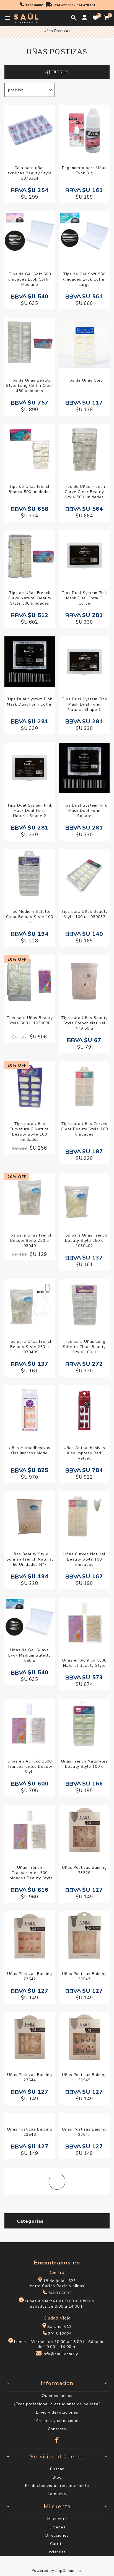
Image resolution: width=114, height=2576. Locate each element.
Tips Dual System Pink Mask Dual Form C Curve (84, 598)
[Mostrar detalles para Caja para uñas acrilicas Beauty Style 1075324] (30, 131)
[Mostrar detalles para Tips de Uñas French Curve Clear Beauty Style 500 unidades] (84, 450)
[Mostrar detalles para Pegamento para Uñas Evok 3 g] (84, 131)
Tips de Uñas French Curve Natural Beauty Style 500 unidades (30, 598)
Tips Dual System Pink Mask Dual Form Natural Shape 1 (84, 704)
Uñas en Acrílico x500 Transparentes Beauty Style (30, 1767)
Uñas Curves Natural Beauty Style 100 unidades (84, 1559)
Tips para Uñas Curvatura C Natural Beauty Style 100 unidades (30, 1132)
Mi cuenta (57, 2519)
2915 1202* (59, 2334)
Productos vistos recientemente (57, 2486)
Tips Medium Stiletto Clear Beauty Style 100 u (30, 917)
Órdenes (57, 2527)
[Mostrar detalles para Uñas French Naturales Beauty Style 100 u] (84, 1724)
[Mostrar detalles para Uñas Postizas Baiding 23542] (30, 1937)
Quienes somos (57, 2396)
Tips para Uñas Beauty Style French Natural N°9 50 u (84, 1023)
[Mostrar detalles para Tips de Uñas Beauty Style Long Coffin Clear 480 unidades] (30, 344)
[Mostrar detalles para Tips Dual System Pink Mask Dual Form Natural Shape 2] (30, 769)
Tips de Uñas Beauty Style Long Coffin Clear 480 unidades (30, 386)
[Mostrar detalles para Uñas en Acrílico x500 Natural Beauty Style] (84, 1623)
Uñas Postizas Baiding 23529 (84, 1870)
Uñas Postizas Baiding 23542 (30, 1976)
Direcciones (57, 2535)
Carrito (57, 2544)
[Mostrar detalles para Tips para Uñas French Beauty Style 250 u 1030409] (30, 1305)
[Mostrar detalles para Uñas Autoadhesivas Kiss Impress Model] (30, 1411)
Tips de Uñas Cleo (84, 380)
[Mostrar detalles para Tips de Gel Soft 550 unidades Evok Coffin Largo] (84, 237)
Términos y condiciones (57, 2421)
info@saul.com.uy (60, 2354)
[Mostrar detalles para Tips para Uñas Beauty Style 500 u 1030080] (30, 981)
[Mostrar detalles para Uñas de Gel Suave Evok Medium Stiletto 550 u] (30, 1618)
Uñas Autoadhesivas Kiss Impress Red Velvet (84, 1453)
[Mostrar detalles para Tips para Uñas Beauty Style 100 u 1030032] (84, 875)
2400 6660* (34, 5)
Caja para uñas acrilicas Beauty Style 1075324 (30, 173)
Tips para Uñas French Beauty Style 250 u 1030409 (30, 1347)
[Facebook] (57, 2438)
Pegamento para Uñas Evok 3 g (84, 170)
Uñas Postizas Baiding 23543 (84, 1976)
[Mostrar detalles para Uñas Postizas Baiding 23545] (84, 2038)
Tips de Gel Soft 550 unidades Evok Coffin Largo (84, 279)
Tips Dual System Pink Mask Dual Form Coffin (30, 702)
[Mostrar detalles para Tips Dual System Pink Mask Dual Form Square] (84, 769)
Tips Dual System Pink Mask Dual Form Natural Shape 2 (30, 811)
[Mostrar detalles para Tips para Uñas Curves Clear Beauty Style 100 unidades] (84, 1087)
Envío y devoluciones (57, 2412)
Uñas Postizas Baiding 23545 (84, 2077)
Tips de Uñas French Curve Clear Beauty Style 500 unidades (84, 492)
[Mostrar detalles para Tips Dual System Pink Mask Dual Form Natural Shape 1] (84, 662)
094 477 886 (64, 5)
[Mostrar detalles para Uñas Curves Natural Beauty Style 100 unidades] (84, 1517)
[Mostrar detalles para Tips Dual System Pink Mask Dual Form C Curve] (84, 556)
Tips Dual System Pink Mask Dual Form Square (84, 811)
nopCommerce (69, 2571)
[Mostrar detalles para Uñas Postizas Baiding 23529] (84, 1831)
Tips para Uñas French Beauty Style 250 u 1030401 (30, 1241)
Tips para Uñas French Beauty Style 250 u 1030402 (84, 1241)
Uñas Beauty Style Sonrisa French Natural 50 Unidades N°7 (30, 1559)
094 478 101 (86, 5)
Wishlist (57, 2552)
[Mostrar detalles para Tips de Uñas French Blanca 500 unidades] (30, 450)
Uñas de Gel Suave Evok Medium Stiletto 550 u (30, 1655)
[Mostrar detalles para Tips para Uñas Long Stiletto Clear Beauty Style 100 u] (84, 1305)
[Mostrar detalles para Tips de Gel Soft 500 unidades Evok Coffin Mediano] (30, 237)
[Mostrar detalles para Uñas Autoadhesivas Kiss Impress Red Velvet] (84, 1411)
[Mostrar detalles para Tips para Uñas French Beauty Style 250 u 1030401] (30, 1198)
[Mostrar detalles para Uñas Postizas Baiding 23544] (30, 2038)
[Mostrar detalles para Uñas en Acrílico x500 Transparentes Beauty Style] (30, 1724)
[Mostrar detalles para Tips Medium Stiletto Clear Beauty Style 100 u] (30, 875)
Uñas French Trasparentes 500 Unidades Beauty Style (30, 1873)
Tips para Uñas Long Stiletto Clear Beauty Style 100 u (84, 1347)
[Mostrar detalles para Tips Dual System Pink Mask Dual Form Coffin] (30, 662)
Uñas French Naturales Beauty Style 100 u (84, 1764)
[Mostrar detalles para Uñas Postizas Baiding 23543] (84, 1937)
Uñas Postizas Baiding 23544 (30, 2077)
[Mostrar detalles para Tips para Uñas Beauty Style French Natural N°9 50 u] (84, 981)
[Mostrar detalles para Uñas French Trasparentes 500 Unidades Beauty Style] (30, 1831)
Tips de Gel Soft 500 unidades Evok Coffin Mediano (30, 279)
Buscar (57, 2469)
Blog (57, 2477)
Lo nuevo (57, 2494)
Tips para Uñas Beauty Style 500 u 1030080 (30, 1020)
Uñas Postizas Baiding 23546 (30, 2132)
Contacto (57, 2429)
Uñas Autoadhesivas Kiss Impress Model (30, 1450)
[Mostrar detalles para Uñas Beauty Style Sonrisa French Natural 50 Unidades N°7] (30, 1517)
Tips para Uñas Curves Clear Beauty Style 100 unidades (84, 1129)
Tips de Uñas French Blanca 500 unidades (30, 489)
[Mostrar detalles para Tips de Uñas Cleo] (84, 344)
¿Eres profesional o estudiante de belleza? (57, 2404)
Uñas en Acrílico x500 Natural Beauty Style (84, 1663)
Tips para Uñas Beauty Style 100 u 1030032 (84, 914)
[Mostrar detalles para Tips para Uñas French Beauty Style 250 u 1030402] (84, 1198)
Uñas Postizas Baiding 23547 (84, 2132)
